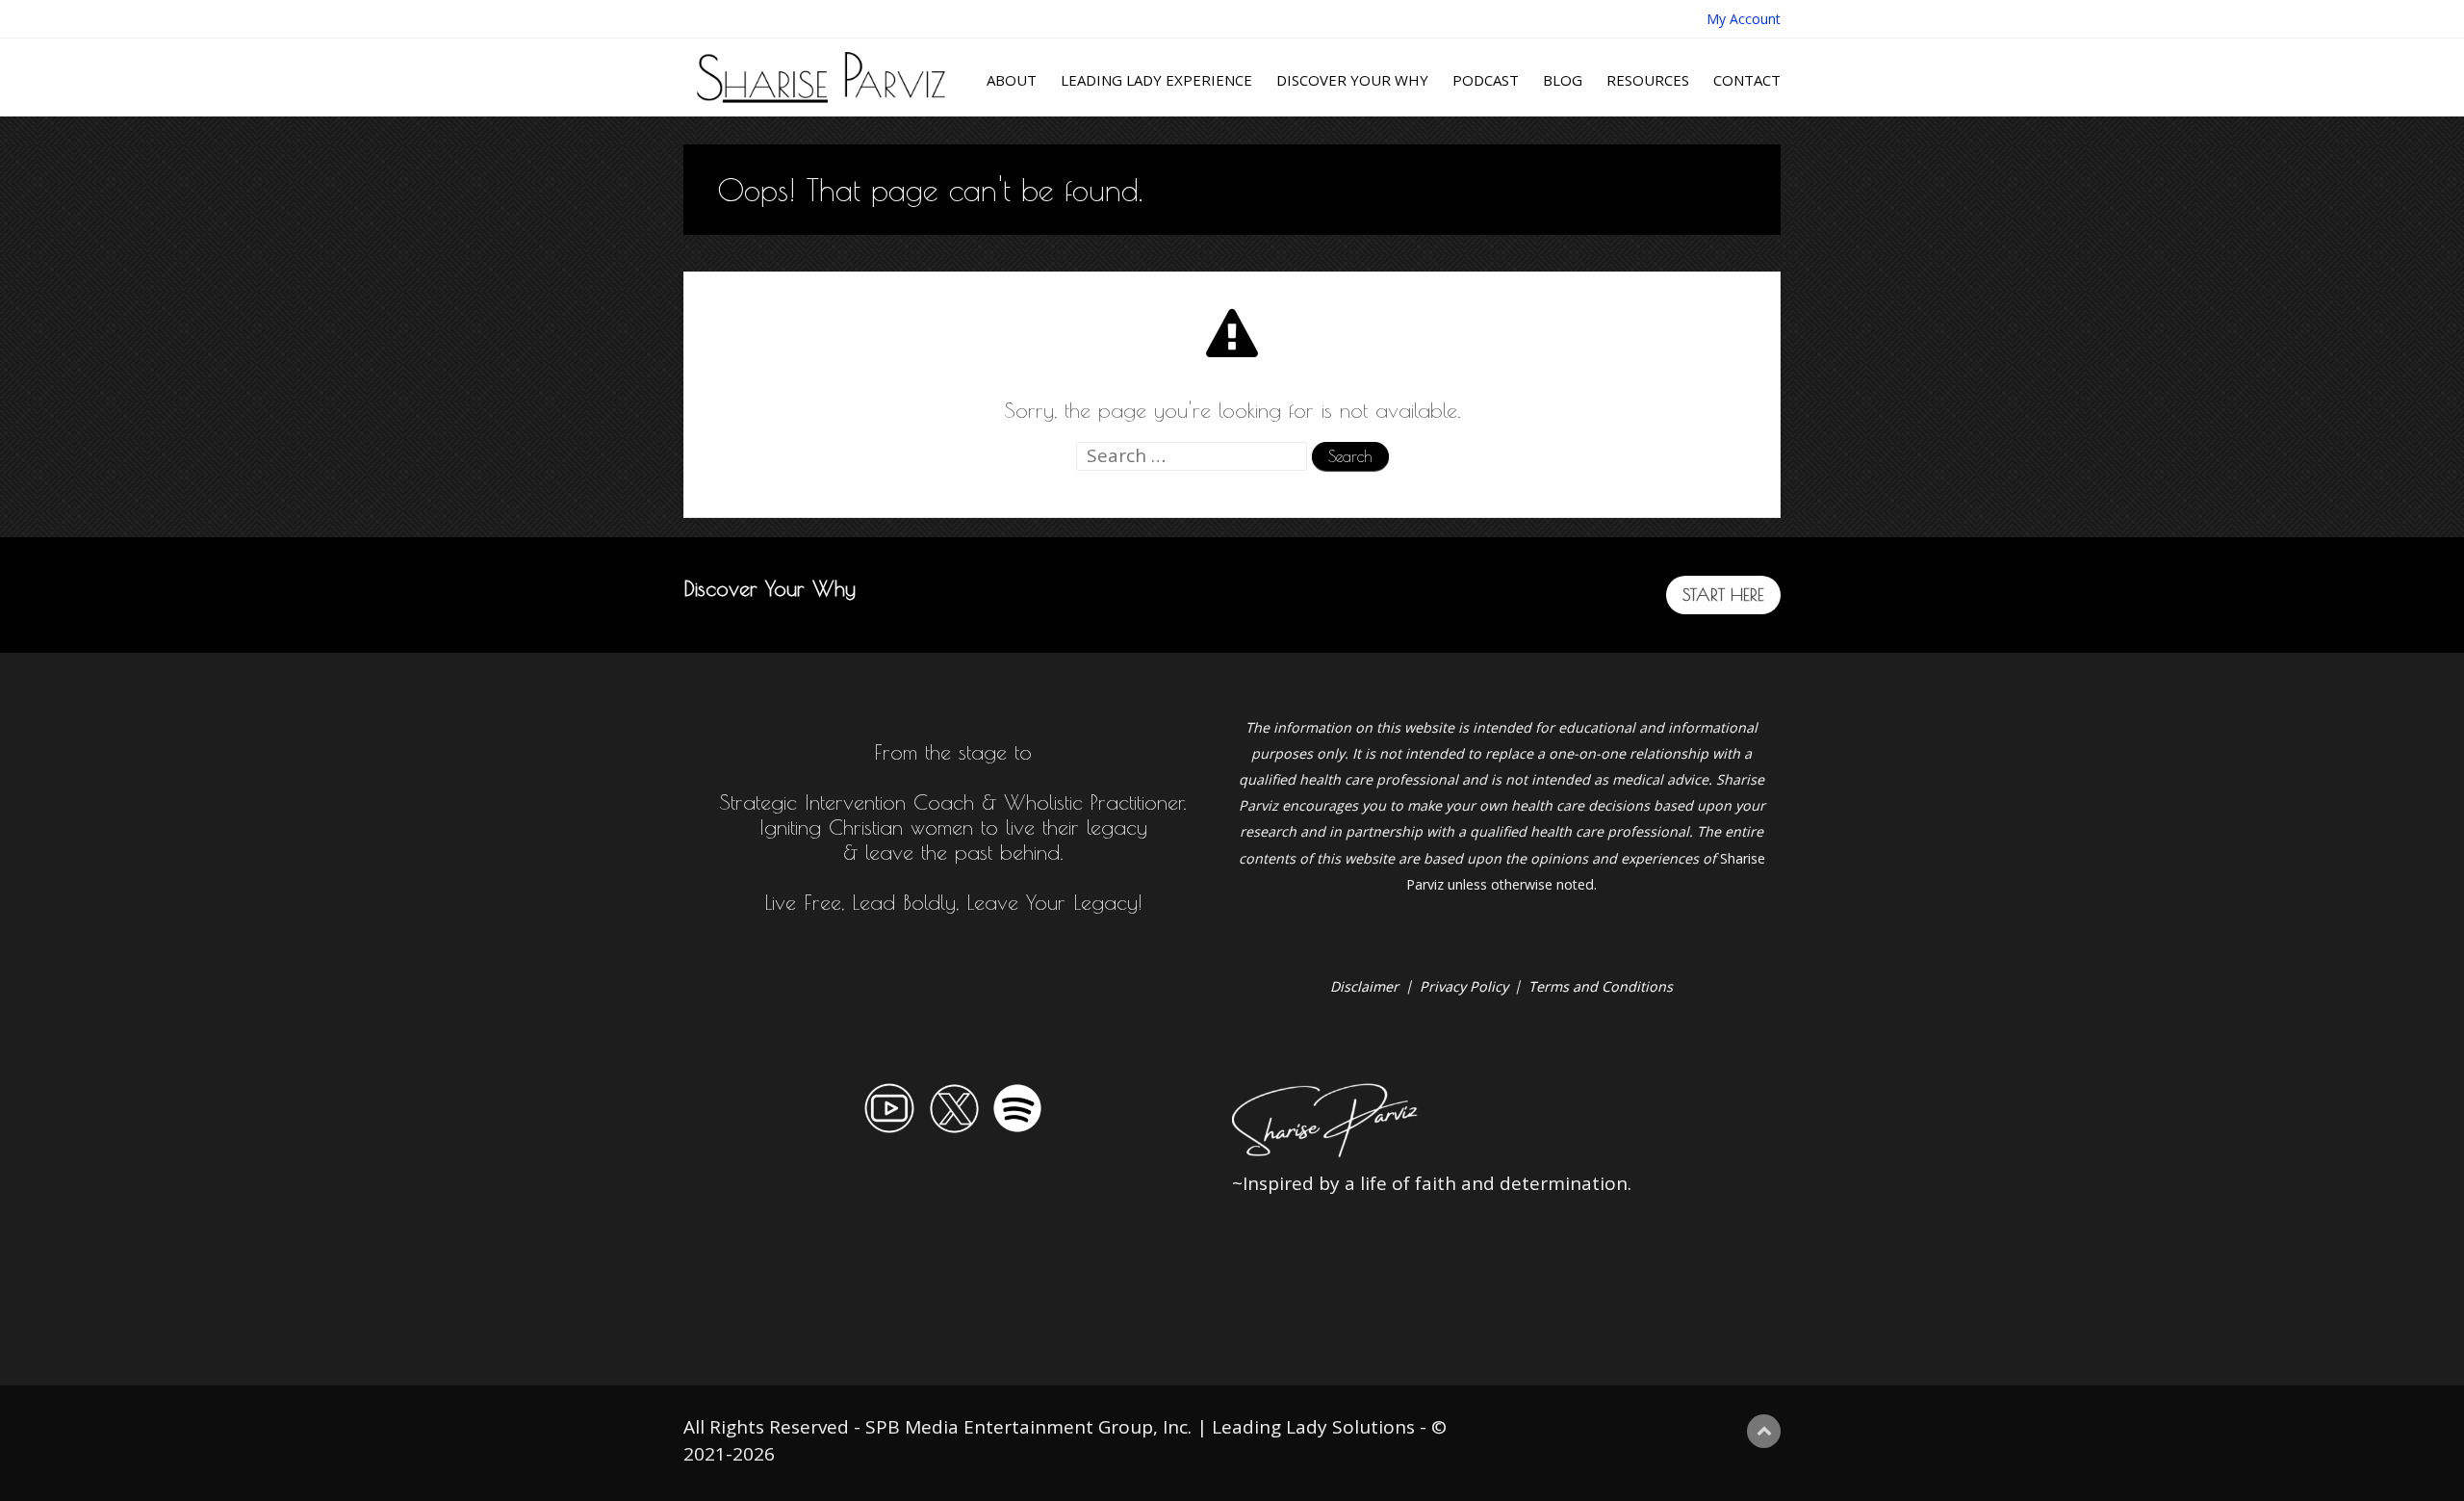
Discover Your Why (1352, 80)
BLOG (1563, 80)
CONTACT (1747, 80)
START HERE (1723, 595)
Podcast (1486, 80)
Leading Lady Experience (1156, 80)
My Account (1744, 19)
